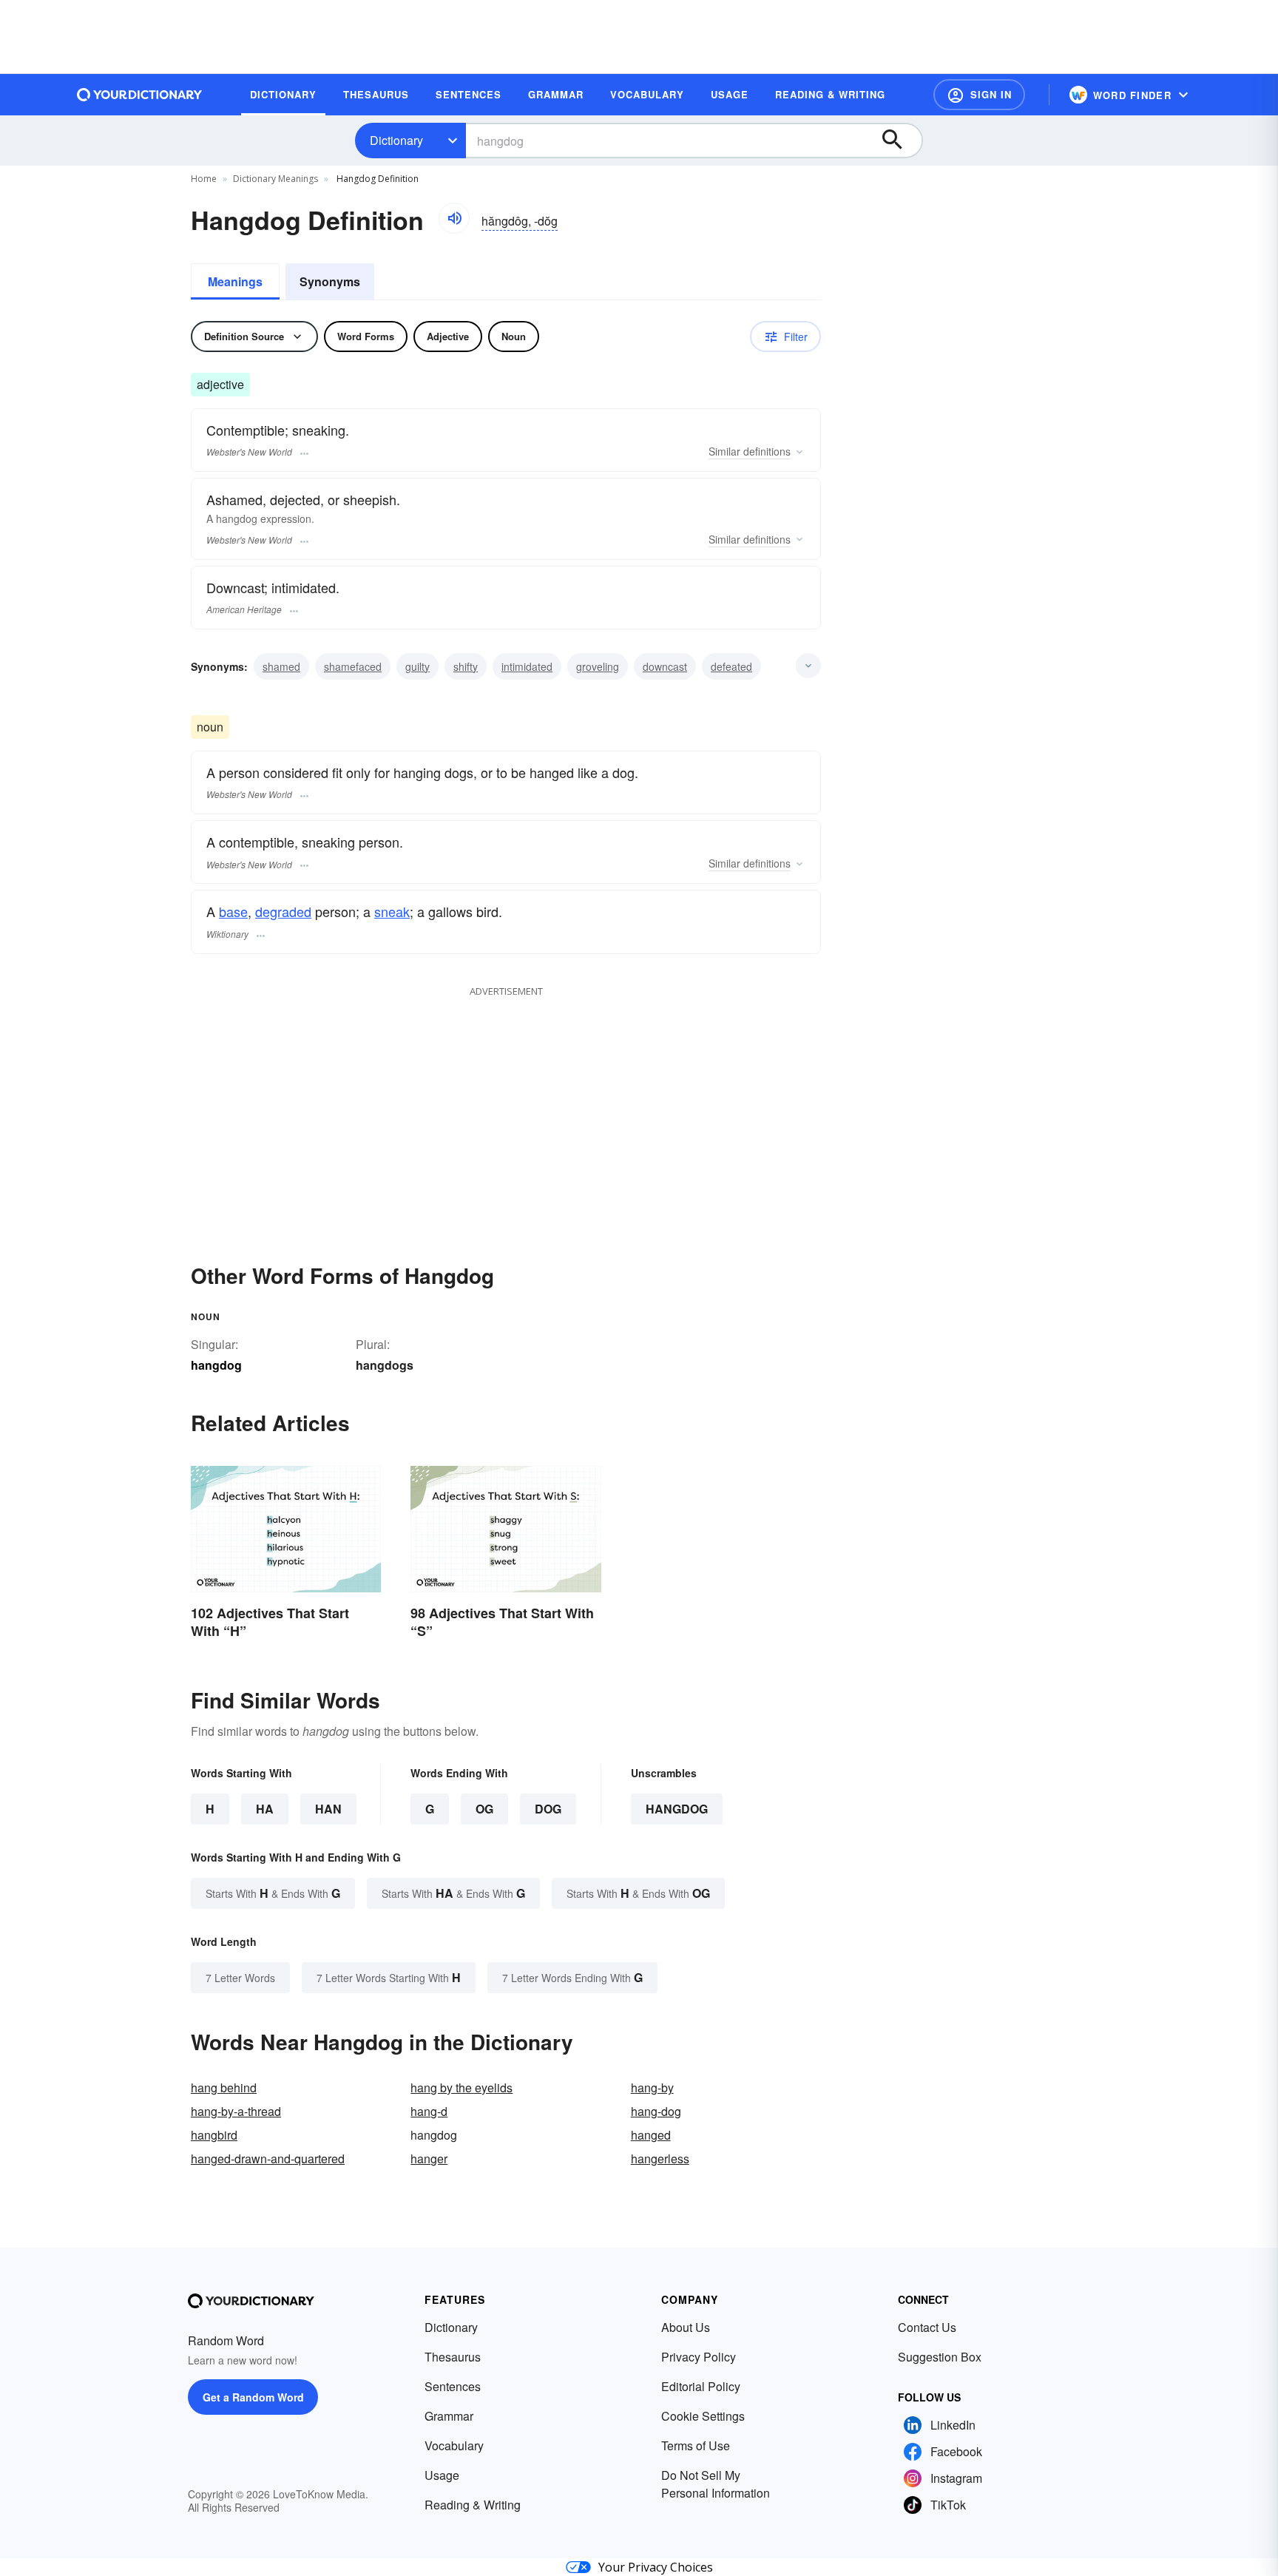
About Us (686, 2327)
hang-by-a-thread (236, 2111)
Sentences (453, 2386)
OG (484, 1809)
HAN (328, 1809)
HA (265, 1809)
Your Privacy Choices (656, 2567)
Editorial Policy (701, 2386)
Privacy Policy (699, 2357)
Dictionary (396, 140)
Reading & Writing (473, 2505)
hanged (651, 2135)
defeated (731, 666)
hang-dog (656, 2111)
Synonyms (330, 281)
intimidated (527, 666)
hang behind (224, 2087)
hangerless (660, 2159)
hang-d (429, 2111)
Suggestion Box (940, 2357)
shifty (466, 666)
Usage (442, 2475)
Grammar (449, 2416)
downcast (665, 666)
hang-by (652, 2087)
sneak (392, 911)
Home (204, 179)
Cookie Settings (703, 2416)
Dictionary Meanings (275, 179)
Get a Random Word (253, 2397)
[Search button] (899, 141)
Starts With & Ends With (273, 1893)
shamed (281, 666)
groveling (598, 666)
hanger (429, 2159)
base (233, 911)
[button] (979, 95)
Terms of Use (696, 2445)
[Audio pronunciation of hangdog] (454, 218)
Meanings (235, 281)
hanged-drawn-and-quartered (268, 2159)
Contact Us (927, 2327)
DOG (548, 1809)
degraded (283, 911)
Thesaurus (453, 2357)
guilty (417, 666)
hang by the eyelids (461, 2087)
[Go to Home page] (140, 95)
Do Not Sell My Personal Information (716, 2484)
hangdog (677, 1809)
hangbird (214, 2135)
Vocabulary (454, 2445)
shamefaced (353, 666)
